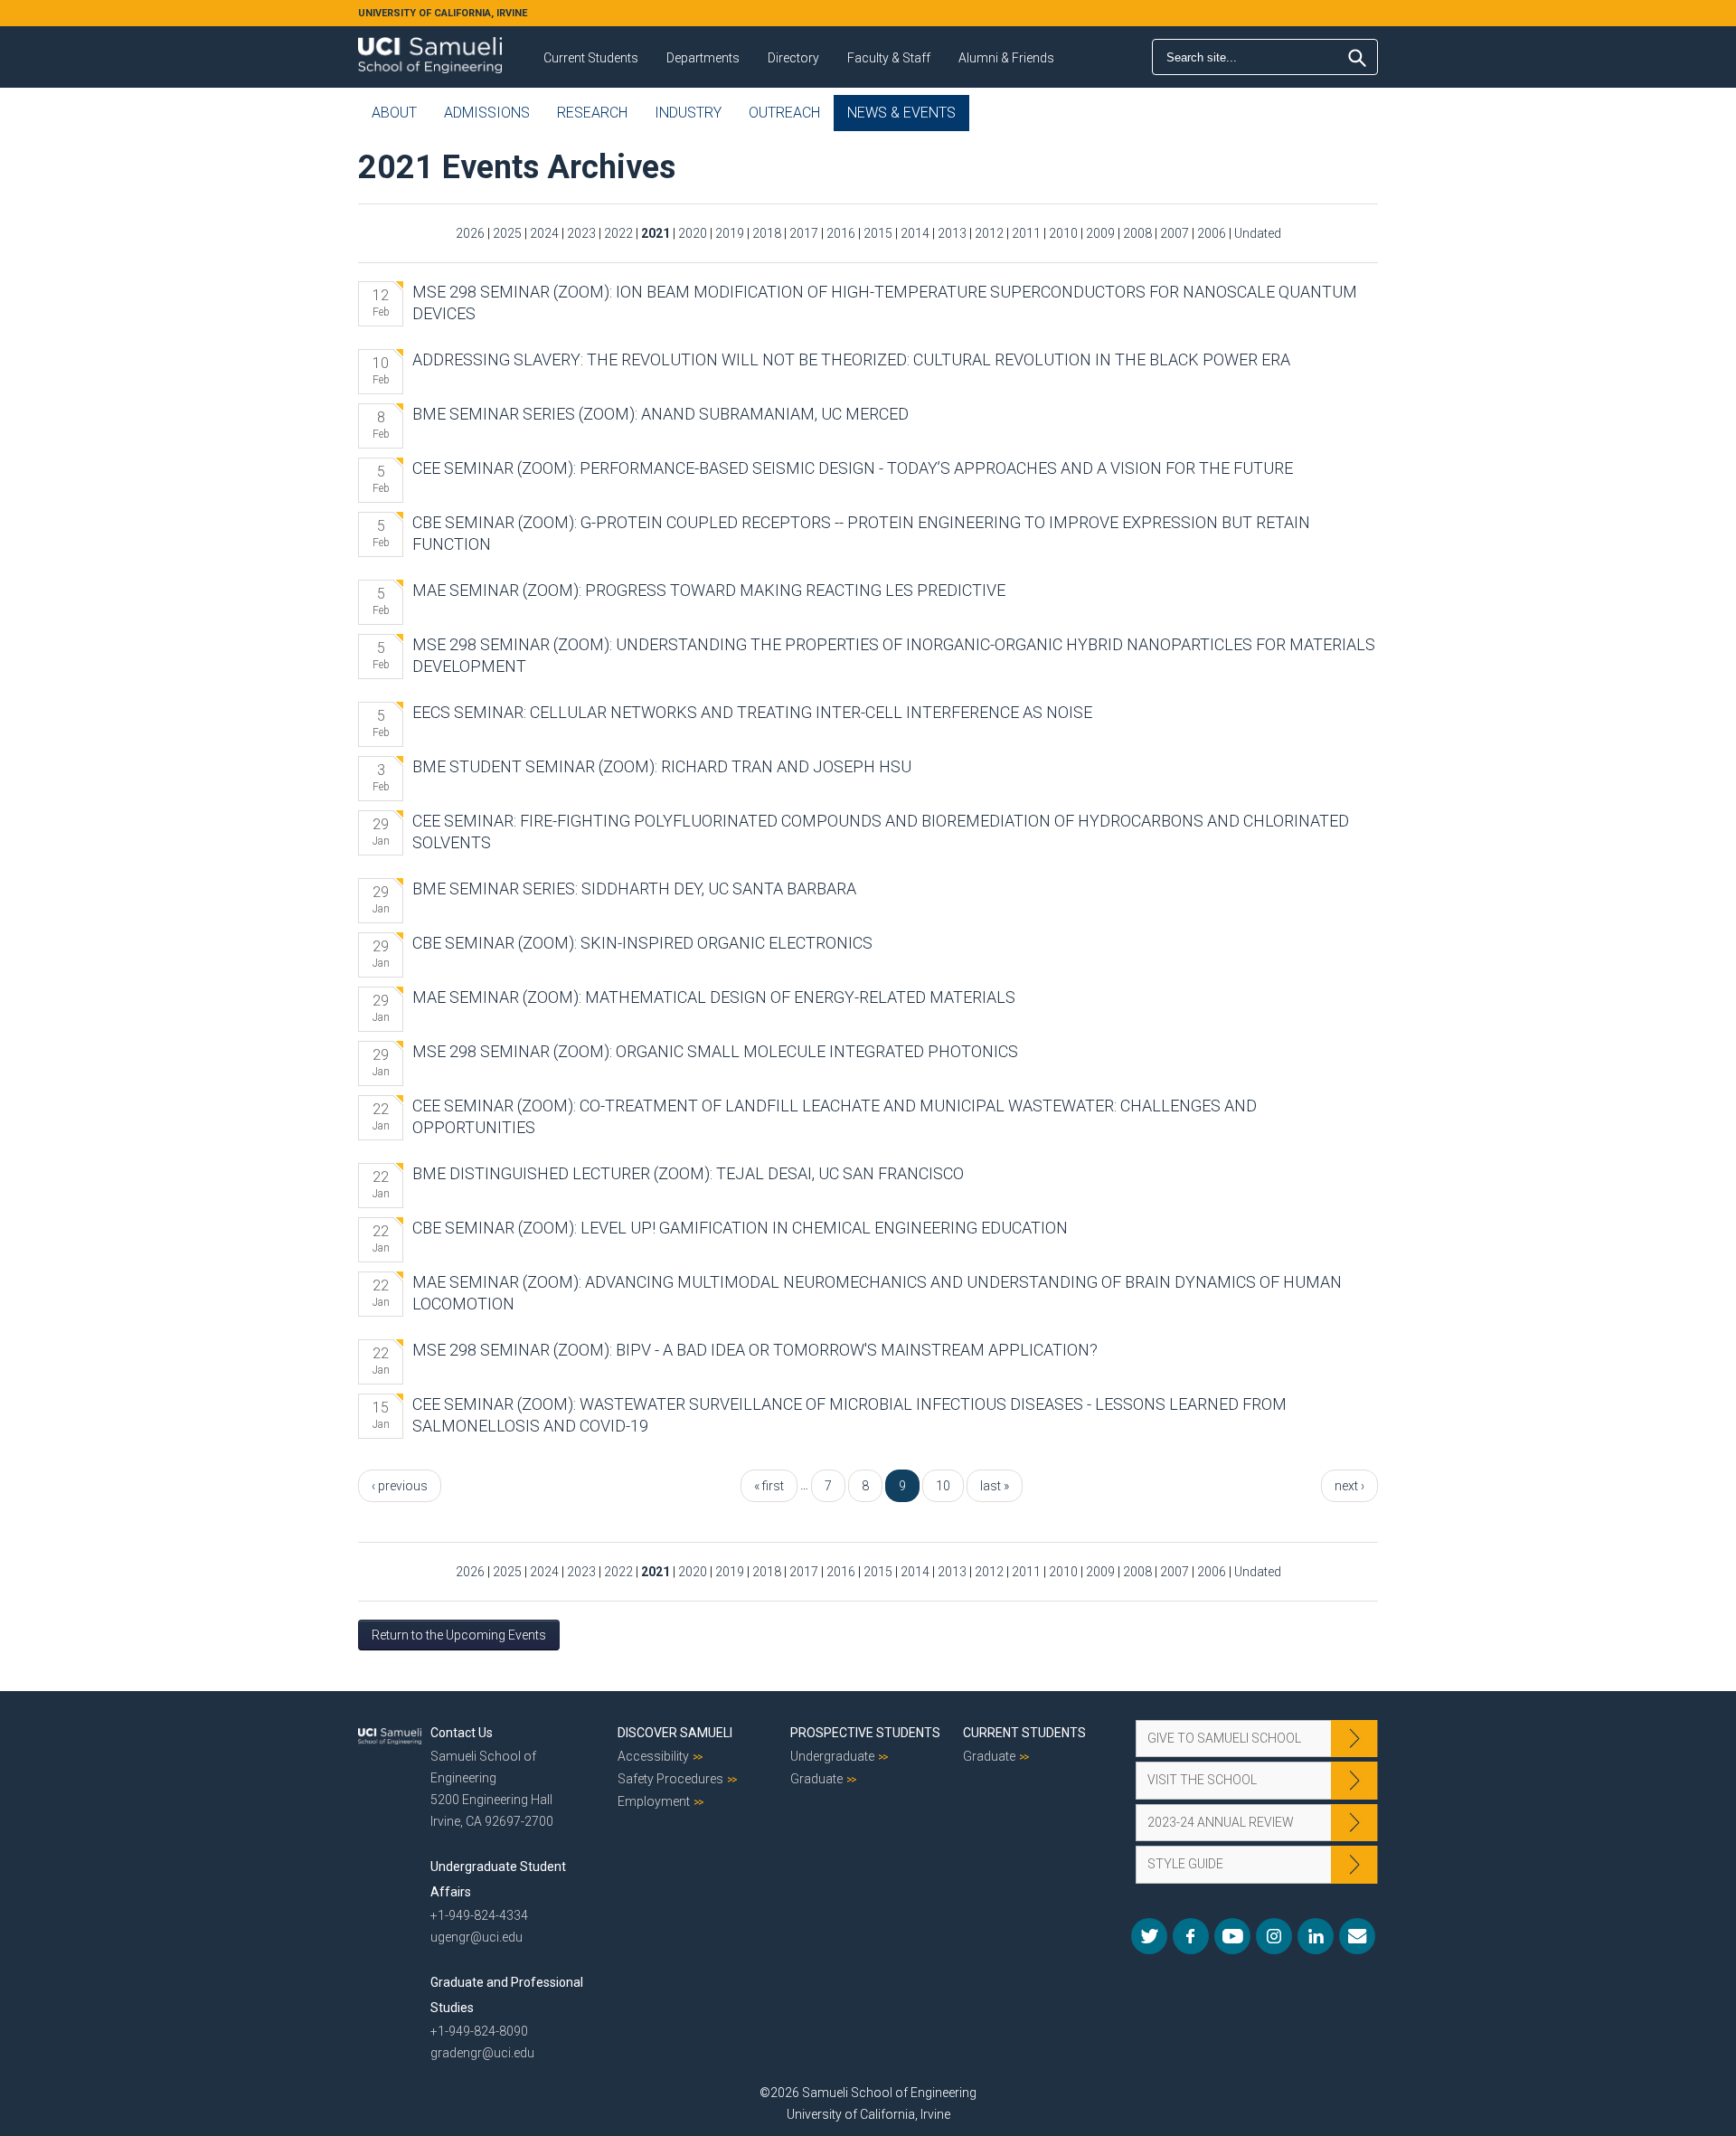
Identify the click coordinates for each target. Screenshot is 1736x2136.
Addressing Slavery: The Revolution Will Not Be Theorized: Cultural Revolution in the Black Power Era (851, 359)
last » (995, 1486)
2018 (767, 233)
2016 (841, 233)
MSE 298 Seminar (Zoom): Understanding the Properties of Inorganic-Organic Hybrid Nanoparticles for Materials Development (894, 655)
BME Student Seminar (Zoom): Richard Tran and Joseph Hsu (662, 766)
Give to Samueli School (1224, 1738)
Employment (654, 1801)
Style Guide (1185, 1864)
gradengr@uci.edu (482, 2053)
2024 (544, 233)
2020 (693, 233)
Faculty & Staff (889, 58)
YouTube (1232, 1936)
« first (769, 1486)
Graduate (816, 1779)
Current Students (591, 58)
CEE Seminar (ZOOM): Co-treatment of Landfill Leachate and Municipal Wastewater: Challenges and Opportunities (835, 1116)
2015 (878, 233)
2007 (1175, 233)
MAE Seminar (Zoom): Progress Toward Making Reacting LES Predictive (709, 590)
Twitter (1149, 1936)
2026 (470, 233)
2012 (989, 233)
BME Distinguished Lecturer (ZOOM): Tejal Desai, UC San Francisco (688, 1173)
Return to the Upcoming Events (459, 1635)
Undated (1258, 233)
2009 (1100, 233)
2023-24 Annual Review (1221, 1822)
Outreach (784, 113)
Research (592, 113)
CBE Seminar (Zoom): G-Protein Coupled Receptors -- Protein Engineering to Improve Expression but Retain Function (861, 533)
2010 (1063, 233)
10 (943, 1486)
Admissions (487, 113)
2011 (1026, 233)
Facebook (1191, 1936)
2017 (804, 233)
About (394, 113)
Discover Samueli (675, 1733)
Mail (1357, 1936)
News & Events (901, 113)
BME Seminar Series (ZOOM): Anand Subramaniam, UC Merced (660, 414)
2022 (618, 233)
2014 (915, 233)
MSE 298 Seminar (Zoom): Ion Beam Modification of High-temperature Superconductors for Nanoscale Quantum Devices (885, 302)
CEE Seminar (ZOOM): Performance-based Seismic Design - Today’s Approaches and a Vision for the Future (853, 468)
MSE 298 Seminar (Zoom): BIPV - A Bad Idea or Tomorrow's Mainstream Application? (755, 1350)
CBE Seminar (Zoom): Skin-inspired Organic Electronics (642, 943)
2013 (952, 233)
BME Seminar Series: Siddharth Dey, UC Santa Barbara (634, 888)
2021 (656, 233)
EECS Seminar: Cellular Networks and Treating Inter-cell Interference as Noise (752, 712)
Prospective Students (865, 1733)
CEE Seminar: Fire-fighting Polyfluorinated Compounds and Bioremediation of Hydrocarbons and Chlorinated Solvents (881, 832)
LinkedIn (1316, 1936)
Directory (793, 58)
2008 (1137, 233)
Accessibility (653, 1756)
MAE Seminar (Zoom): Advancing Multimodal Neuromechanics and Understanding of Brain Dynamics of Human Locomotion (877, 1293)
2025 (507, 233)
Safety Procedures (670, 1779)
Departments (703, 58)
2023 (581, 233)
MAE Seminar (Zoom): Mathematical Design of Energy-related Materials (714, 997)
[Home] (430, 49)
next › (1349, 1486)
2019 (730, 233)
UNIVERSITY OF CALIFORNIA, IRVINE (443, 13)
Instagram (1274, 1936)
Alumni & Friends (1006, 58)
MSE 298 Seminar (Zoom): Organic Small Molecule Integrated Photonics (715, 1051)
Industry (688, 113)
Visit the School (1202, 1780)
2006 (1212, 233)
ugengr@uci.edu (476, 1937)
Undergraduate (832, 1756)
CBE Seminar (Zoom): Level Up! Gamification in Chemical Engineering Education (740, 1228)
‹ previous (400, 1486)
